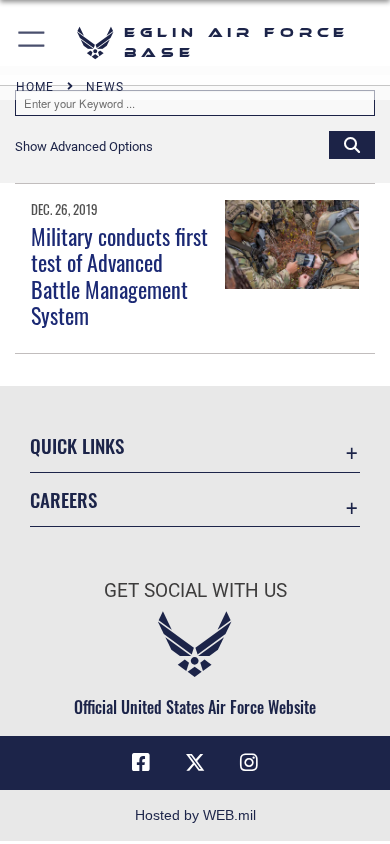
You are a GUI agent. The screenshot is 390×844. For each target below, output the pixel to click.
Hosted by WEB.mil (195, 815)
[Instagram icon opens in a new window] (249, 763)
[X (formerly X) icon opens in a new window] (195, 763)
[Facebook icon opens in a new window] (141, 763)
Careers (63, 499)
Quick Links (77, 445)
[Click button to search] (352, 144)
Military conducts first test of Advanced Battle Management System (119, 275)
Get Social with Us (195, 590)
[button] (32, 42)
